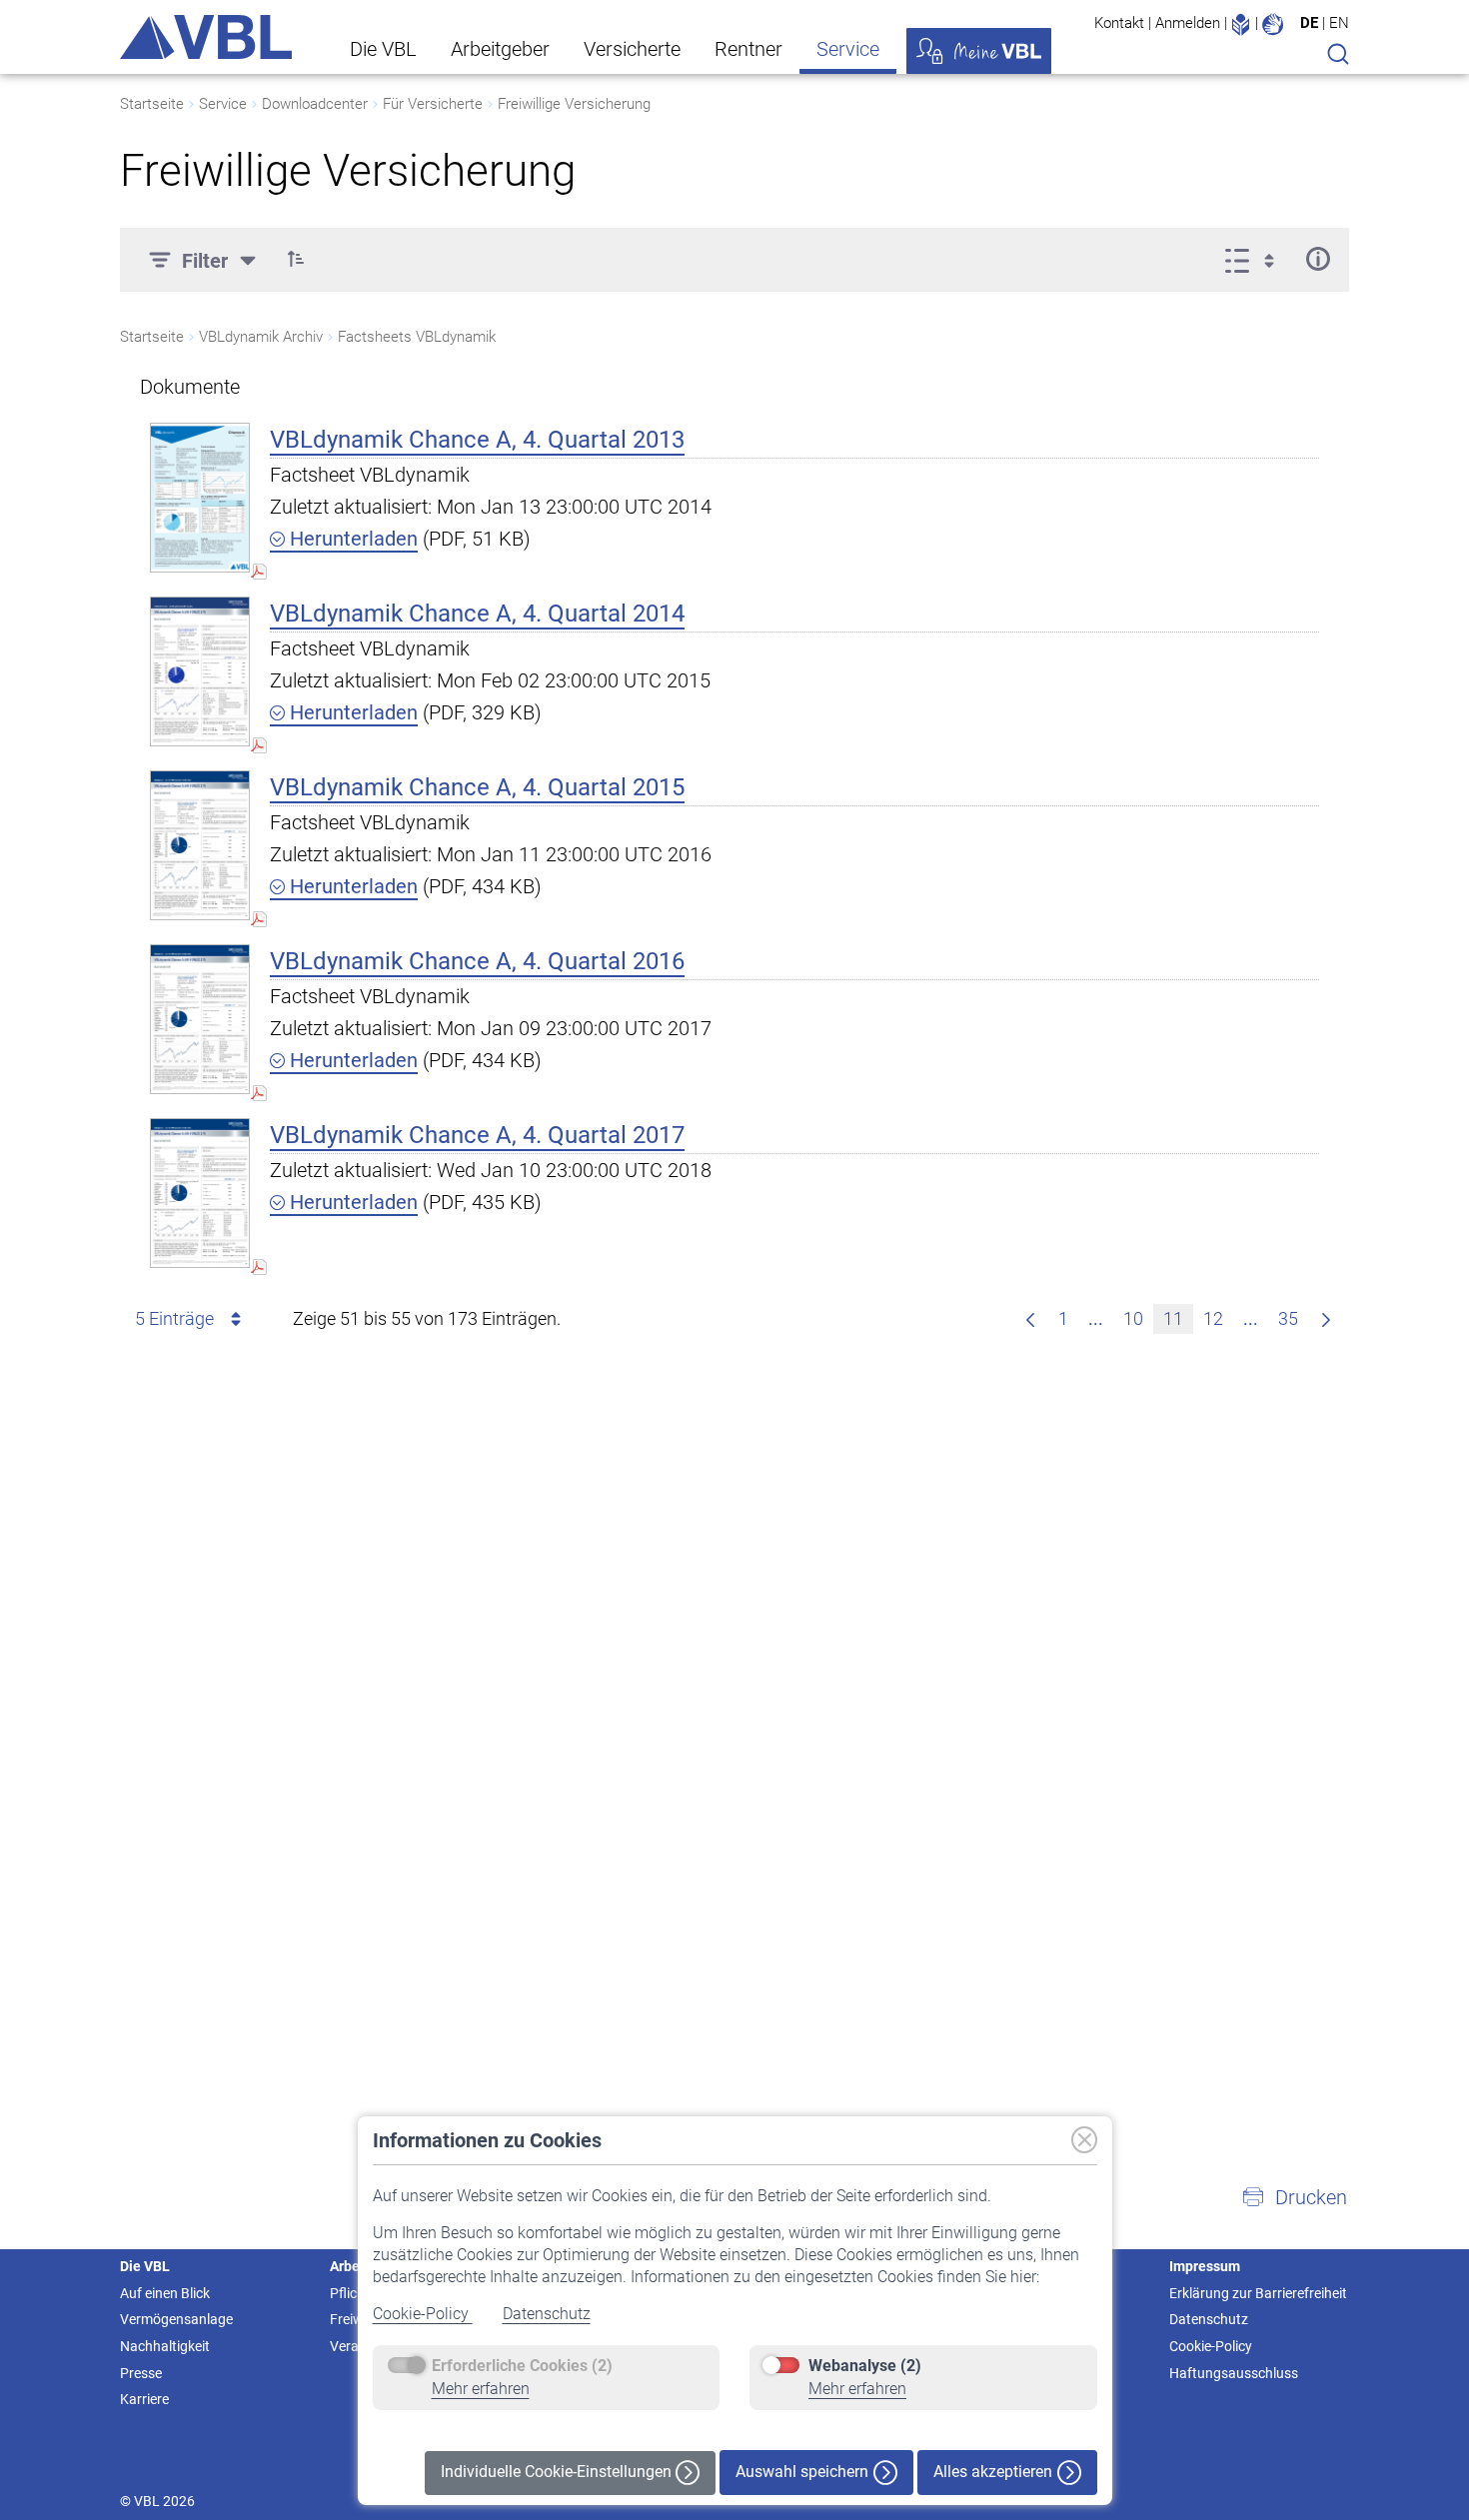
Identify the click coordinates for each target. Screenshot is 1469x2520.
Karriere (144, 2399)
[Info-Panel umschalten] (1318, 259)
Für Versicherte (433, 104)
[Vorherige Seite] (1030, 1319)
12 (1213, 1318)
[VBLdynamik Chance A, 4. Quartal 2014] (200, 671)
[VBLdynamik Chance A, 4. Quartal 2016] (200, 1019)
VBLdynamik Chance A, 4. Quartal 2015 (477, 787)
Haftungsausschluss (1234, 2373)
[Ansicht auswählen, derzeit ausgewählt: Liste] (1256, 259)
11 (1173, 1318)
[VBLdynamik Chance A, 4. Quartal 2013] (200, 497)
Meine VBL (979, 51)
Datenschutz (547, 2314)
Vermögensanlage (176, 2319)
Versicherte (632, 49)
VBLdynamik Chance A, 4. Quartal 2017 (477, 1135)
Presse (141, 2373)
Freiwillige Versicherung (574, 104)
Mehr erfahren (481, 2389)
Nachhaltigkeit (165, 2346)
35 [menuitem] (1288, 1318)
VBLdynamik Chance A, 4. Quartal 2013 (477, 440)
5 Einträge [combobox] (174, 1318)
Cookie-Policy (423, 2314)
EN (1339, 23)
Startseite (152, 104)
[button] (296, 259)
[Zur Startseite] (206, 37)
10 (1133, 1318)
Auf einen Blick (165, 2293)
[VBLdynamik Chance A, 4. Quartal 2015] (200, 845)
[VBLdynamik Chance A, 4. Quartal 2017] (200, 1193)
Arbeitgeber (500, 49)
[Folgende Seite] (1326, 1319)
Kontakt (1119, 23)
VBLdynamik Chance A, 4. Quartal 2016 (477, 961)
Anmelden (1188, 23)
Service (848, 49)
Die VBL (383, 49)
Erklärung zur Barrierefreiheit (1258, 2293)
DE (1309, 23)
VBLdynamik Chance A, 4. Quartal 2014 (477, 614)
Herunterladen (351, 539)
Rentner (748, 49)
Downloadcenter (315, 104)
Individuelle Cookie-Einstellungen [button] (558, 2472)
